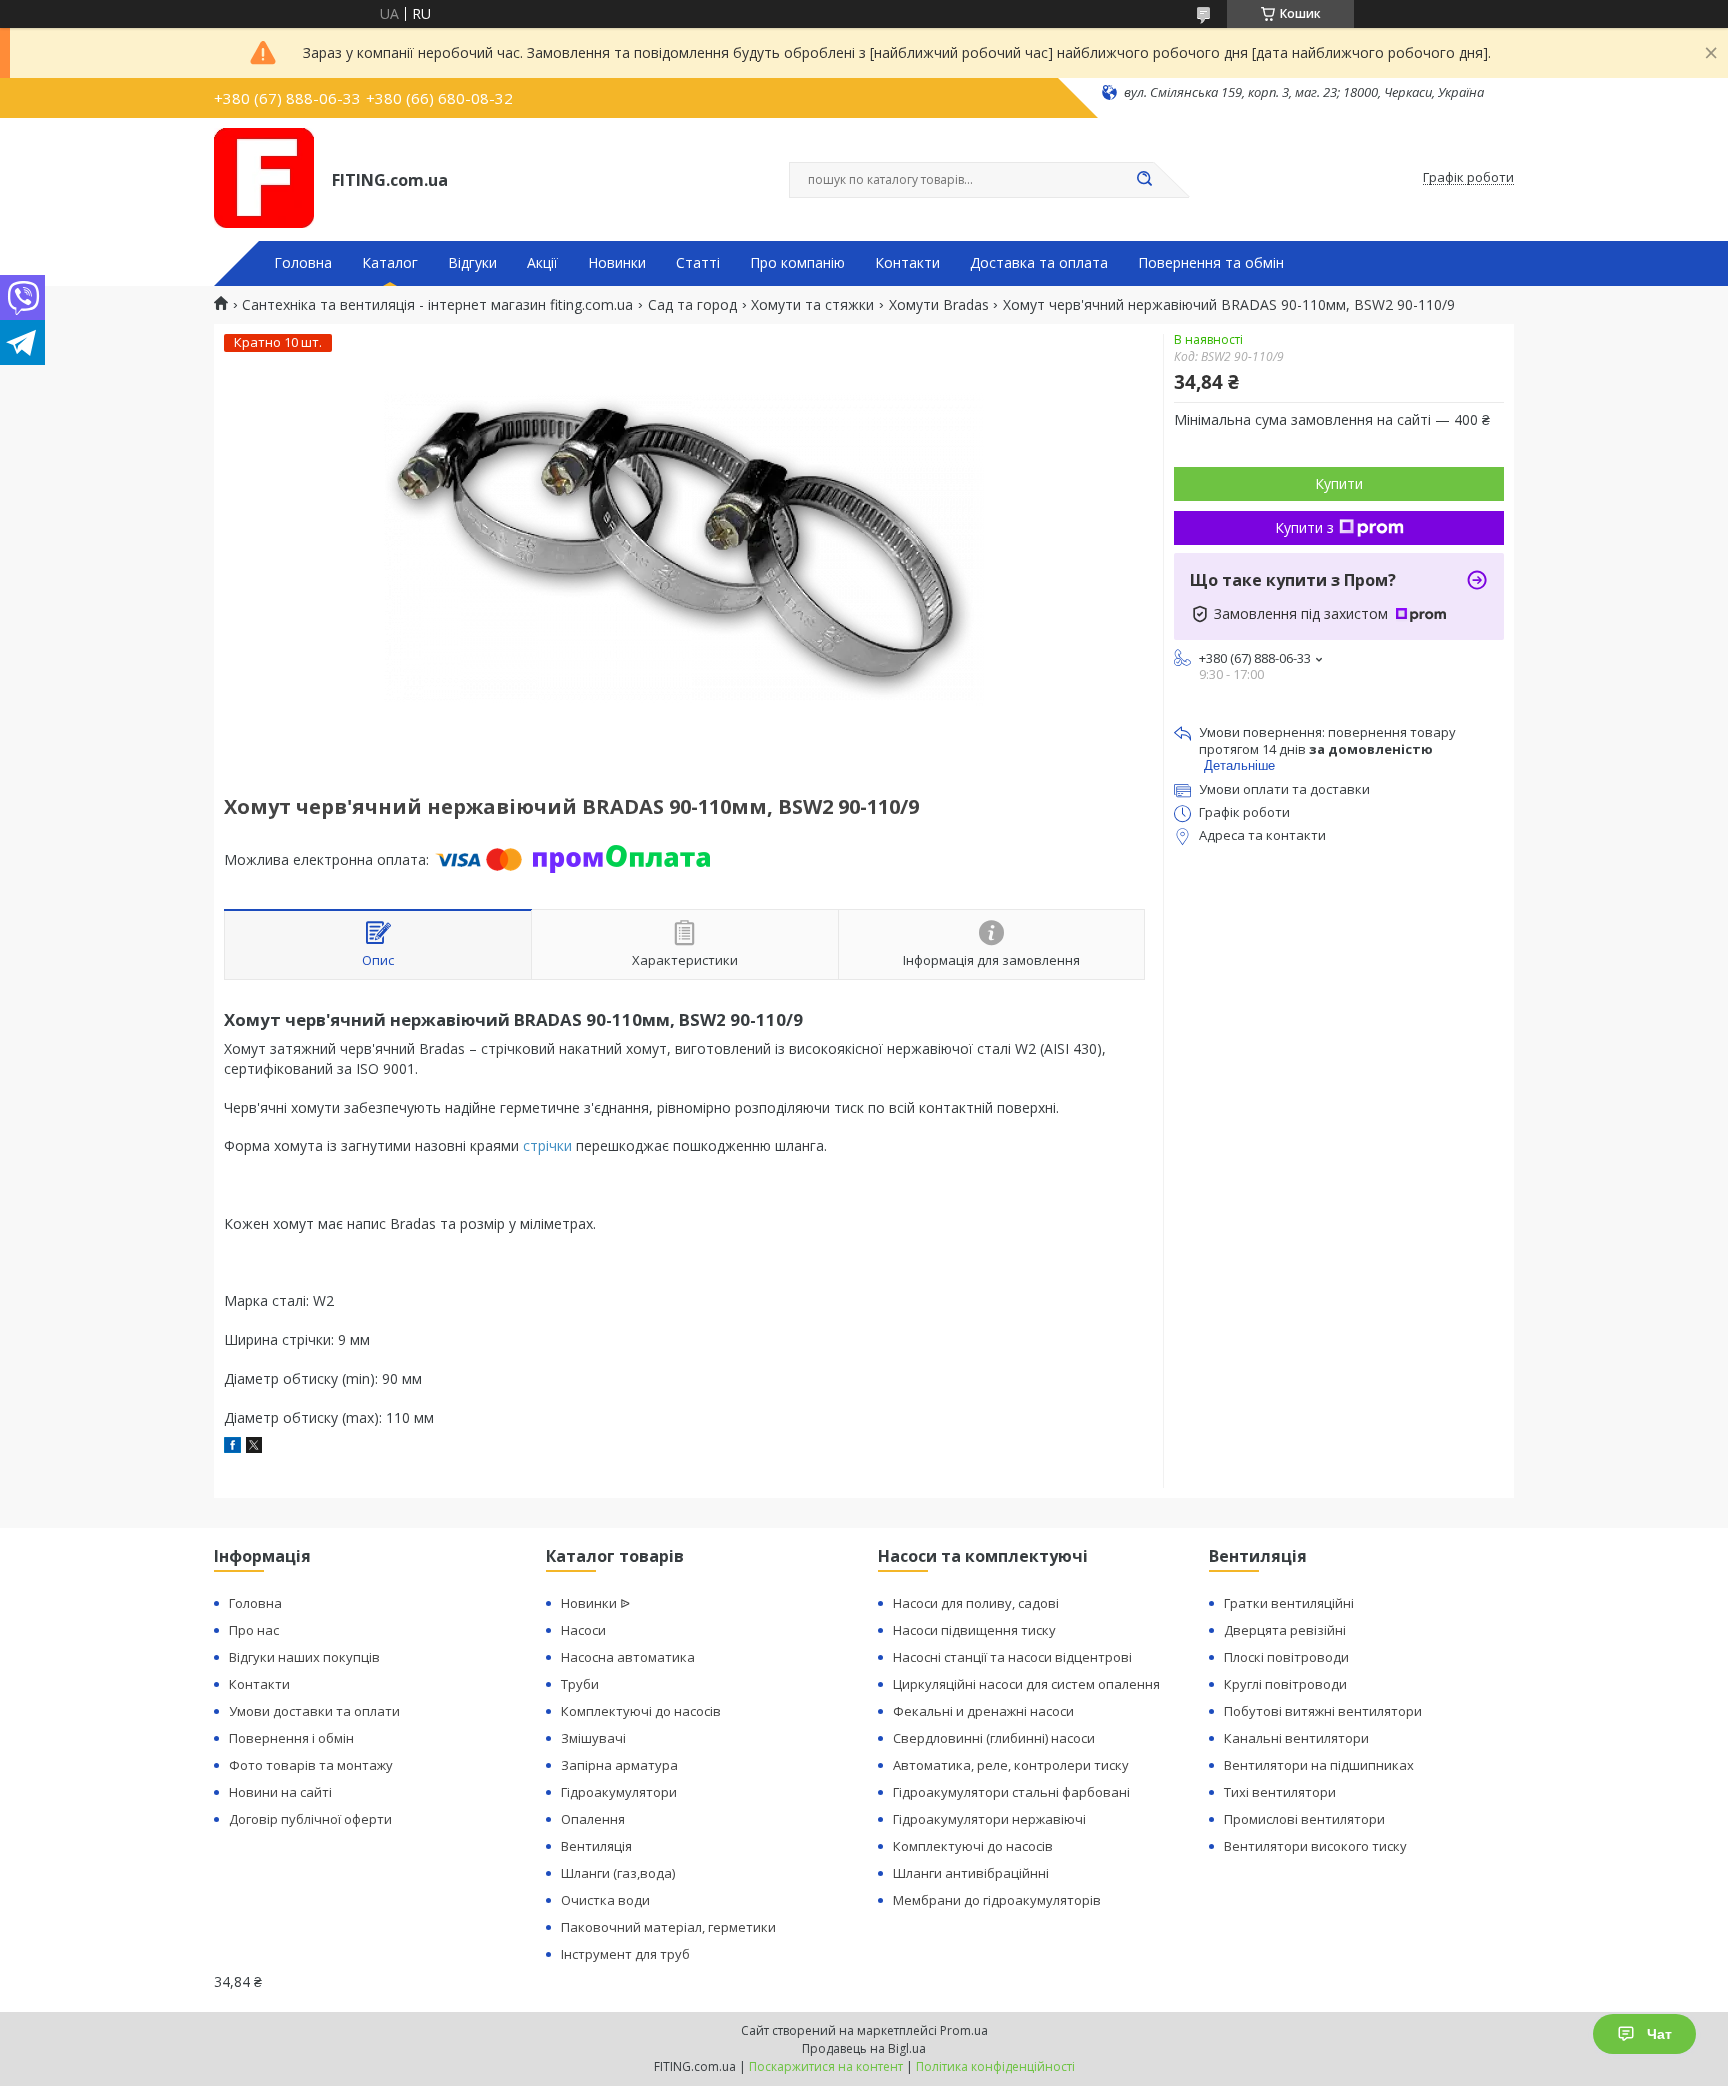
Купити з (1304, 527)
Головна (303, 263)
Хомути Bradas (939, 305)
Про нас (254, 1630)
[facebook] (232, 1447)
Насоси (583, 1630)
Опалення (593, 1819)
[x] (254, 1447)
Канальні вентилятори (1296, 1738)
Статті (698, 263)
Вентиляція (596, 1846)
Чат (1659, 2034)
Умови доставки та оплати (314, 1711)
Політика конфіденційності (995, 2066)
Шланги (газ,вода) (618, 1873)
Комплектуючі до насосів (641, 1711)
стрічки (547, 1145)
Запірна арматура (619, 1765)
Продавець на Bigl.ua (864, 2048)
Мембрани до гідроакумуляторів (997, 1900)
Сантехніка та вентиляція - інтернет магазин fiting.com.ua (437, 305)
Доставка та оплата (1039, 263)
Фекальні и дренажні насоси (983, 1711)
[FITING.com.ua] (264, 178)
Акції (542, 263)
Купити (1339, 483)
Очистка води (605, 1900)
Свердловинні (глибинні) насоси (994, 1738)
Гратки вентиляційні (1289, 1603)
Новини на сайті (280, 1792)
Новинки (617, 263)
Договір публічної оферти (310, 1819)
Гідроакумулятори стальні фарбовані (1011, 1792)
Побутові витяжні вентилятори (1323, 1711)
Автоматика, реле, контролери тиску (1011, 1765)
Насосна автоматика (628, 1657)
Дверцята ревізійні (1285, 1630)
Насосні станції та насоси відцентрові (1012, 1657)
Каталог (390, 263)
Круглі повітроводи (1285, 1684)
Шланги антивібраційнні (971, 1873)
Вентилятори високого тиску (1315, 1846)
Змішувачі (593, 1738)
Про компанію (797, 263)
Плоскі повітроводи (1286, 1657)
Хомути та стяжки (812, 305)
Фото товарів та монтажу (311, 1765)
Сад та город (692, 305)
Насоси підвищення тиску (974, 1630)
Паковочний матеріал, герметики (668, 1927)
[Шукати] (1144, 180)
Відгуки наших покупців (304, 1657)
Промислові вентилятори (1304, 1819)
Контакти (907, 263)
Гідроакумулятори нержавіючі (989, 1819)
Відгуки (472, 263)
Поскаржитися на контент (826, 2066)
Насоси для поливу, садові (976, 1603)
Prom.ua (964, 2030)
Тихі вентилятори (1280, 1792)
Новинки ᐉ (595, 1603)
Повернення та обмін (1211, 263)
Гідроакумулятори (619, 1792)
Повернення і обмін (291, 1738)
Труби (580, 1684)
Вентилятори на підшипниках (1319, 1765)
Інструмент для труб (625, 1954)
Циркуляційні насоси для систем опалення (1026, 1684)
